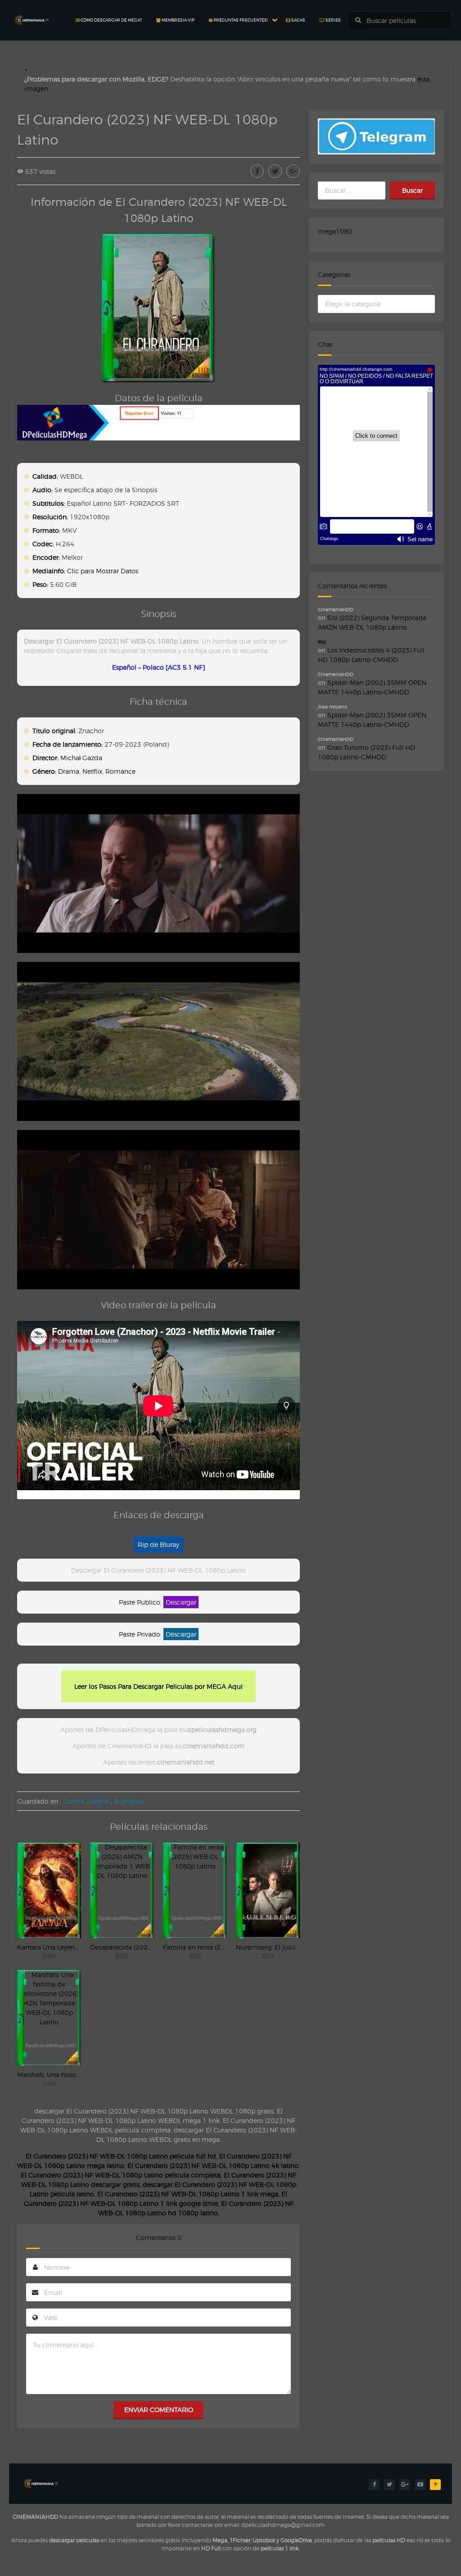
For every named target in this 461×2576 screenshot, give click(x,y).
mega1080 (335, 231)
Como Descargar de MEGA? (111, 20)
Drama (69, 771)
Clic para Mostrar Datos (103, 571)
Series (333, 20)
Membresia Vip (178, 20)
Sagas (298, 20)
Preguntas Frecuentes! (240, 20)
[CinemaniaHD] (32, 11)
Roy (322, 642)
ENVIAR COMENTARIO (159, 2410)
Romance (120, 771)
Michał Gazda (81, 758)
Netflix (92, 771)
